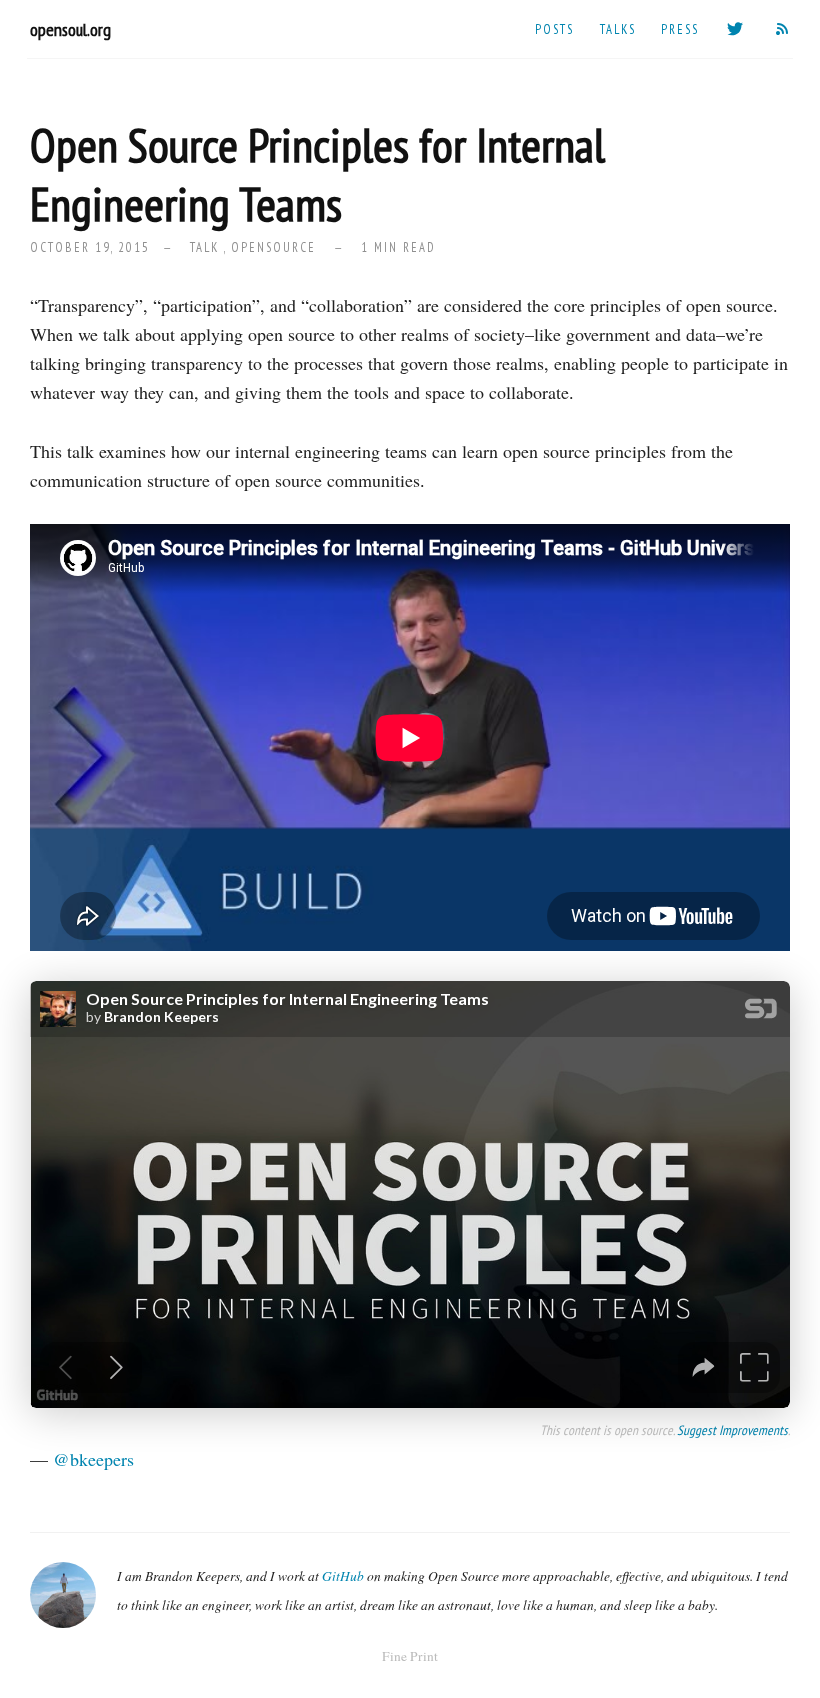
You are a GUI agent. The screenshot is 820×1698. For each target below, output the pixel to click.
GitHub (343, 1576)
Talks (618, 29)
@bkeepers (93, 1459)
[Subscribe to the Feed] (783, 29)
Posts (554, 29)
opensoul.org (70, 29)
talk (204, 247)
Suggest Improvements (732, 1430)
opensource (273, 247)
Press (680, 29)
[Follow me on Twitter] (736, 29)
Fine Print (410, 1656)
